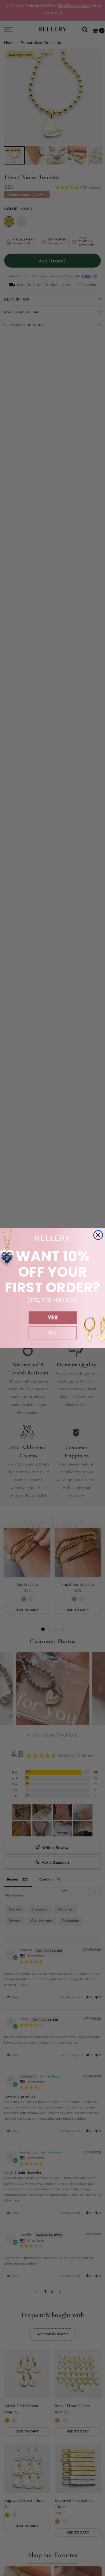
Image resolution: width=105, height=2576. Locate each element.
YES (53, 1318)
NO (53, 1333)
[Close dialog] (98, 1235)
